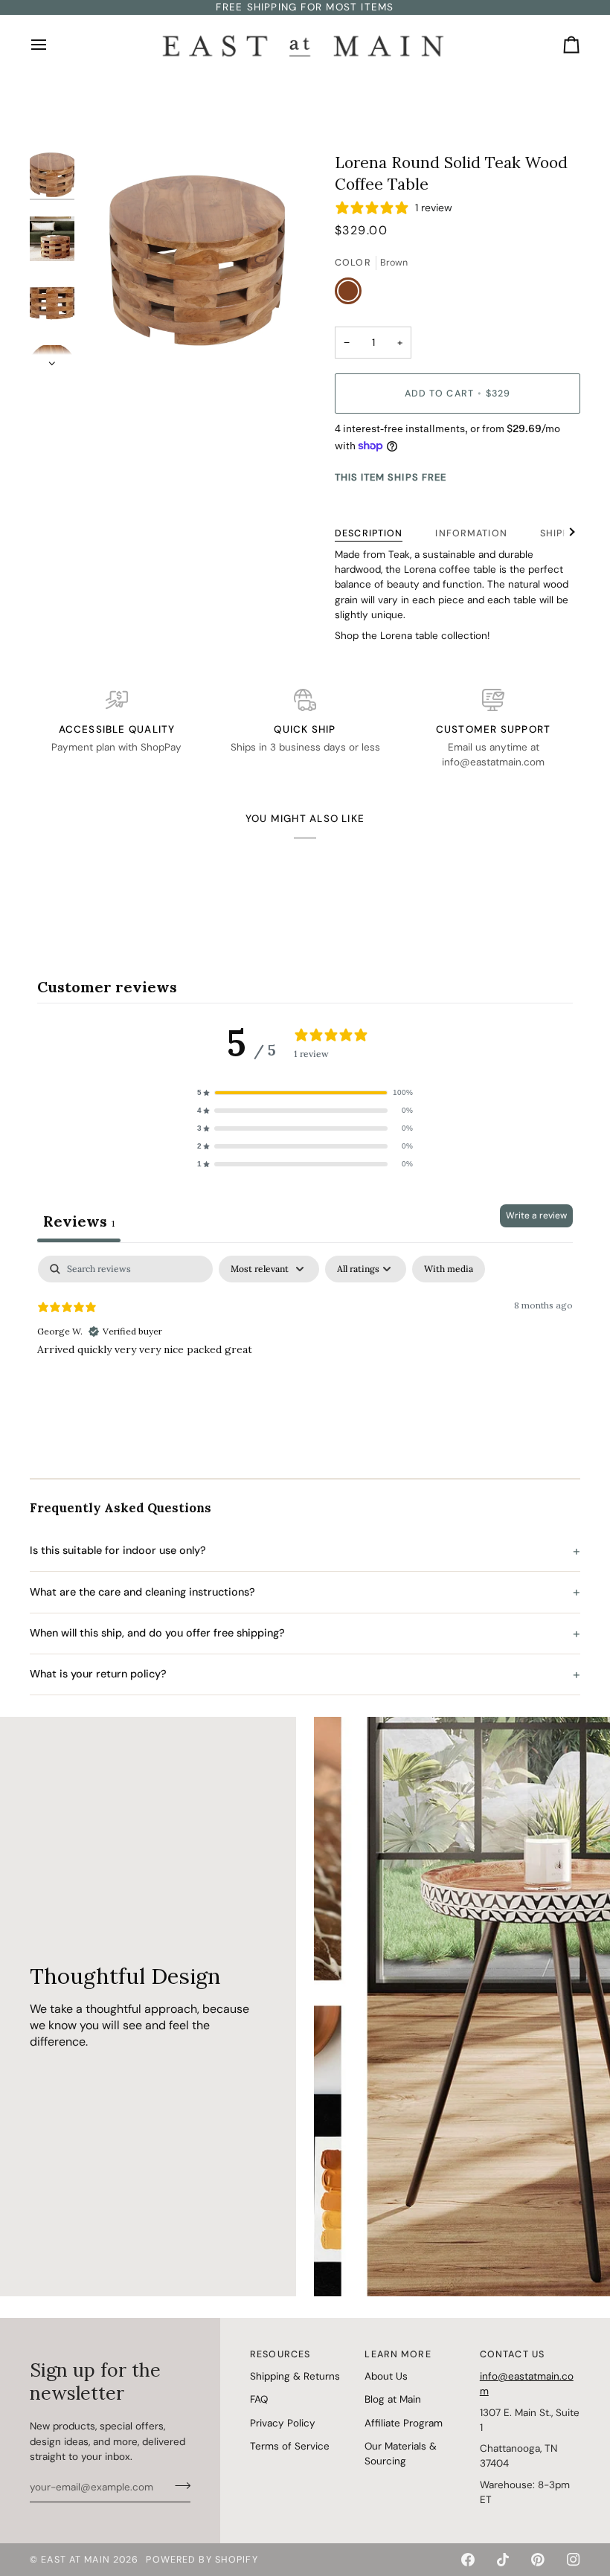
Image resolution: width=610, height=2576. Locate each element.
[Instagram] (574, 2560)
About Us (386, 2376)
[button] (305, 1093)
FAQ (259, 2399)
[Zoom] (197, 260)
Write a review (536, 1215)
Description (369, 533)
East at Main (76, 2560)
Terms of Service (290, 2446)
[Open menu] (52, 44)
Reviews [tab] (79, 1221)
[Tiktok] (503, 2560)
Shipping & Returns (295, 2376)
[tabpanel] (305, 1351)
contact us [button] (512, 2354)
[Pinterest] (538, 2560)
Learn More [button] (398, 2354)
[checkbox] (449, 1269)
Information (471, 533)
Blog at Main (393, 2399)
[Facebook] (468, 2560)
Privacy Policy (283, 2423)
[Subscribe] (178, 2485)
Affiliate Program (404, 2423)
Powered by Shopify (202, 2560)
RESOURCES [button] (280, 2354)
